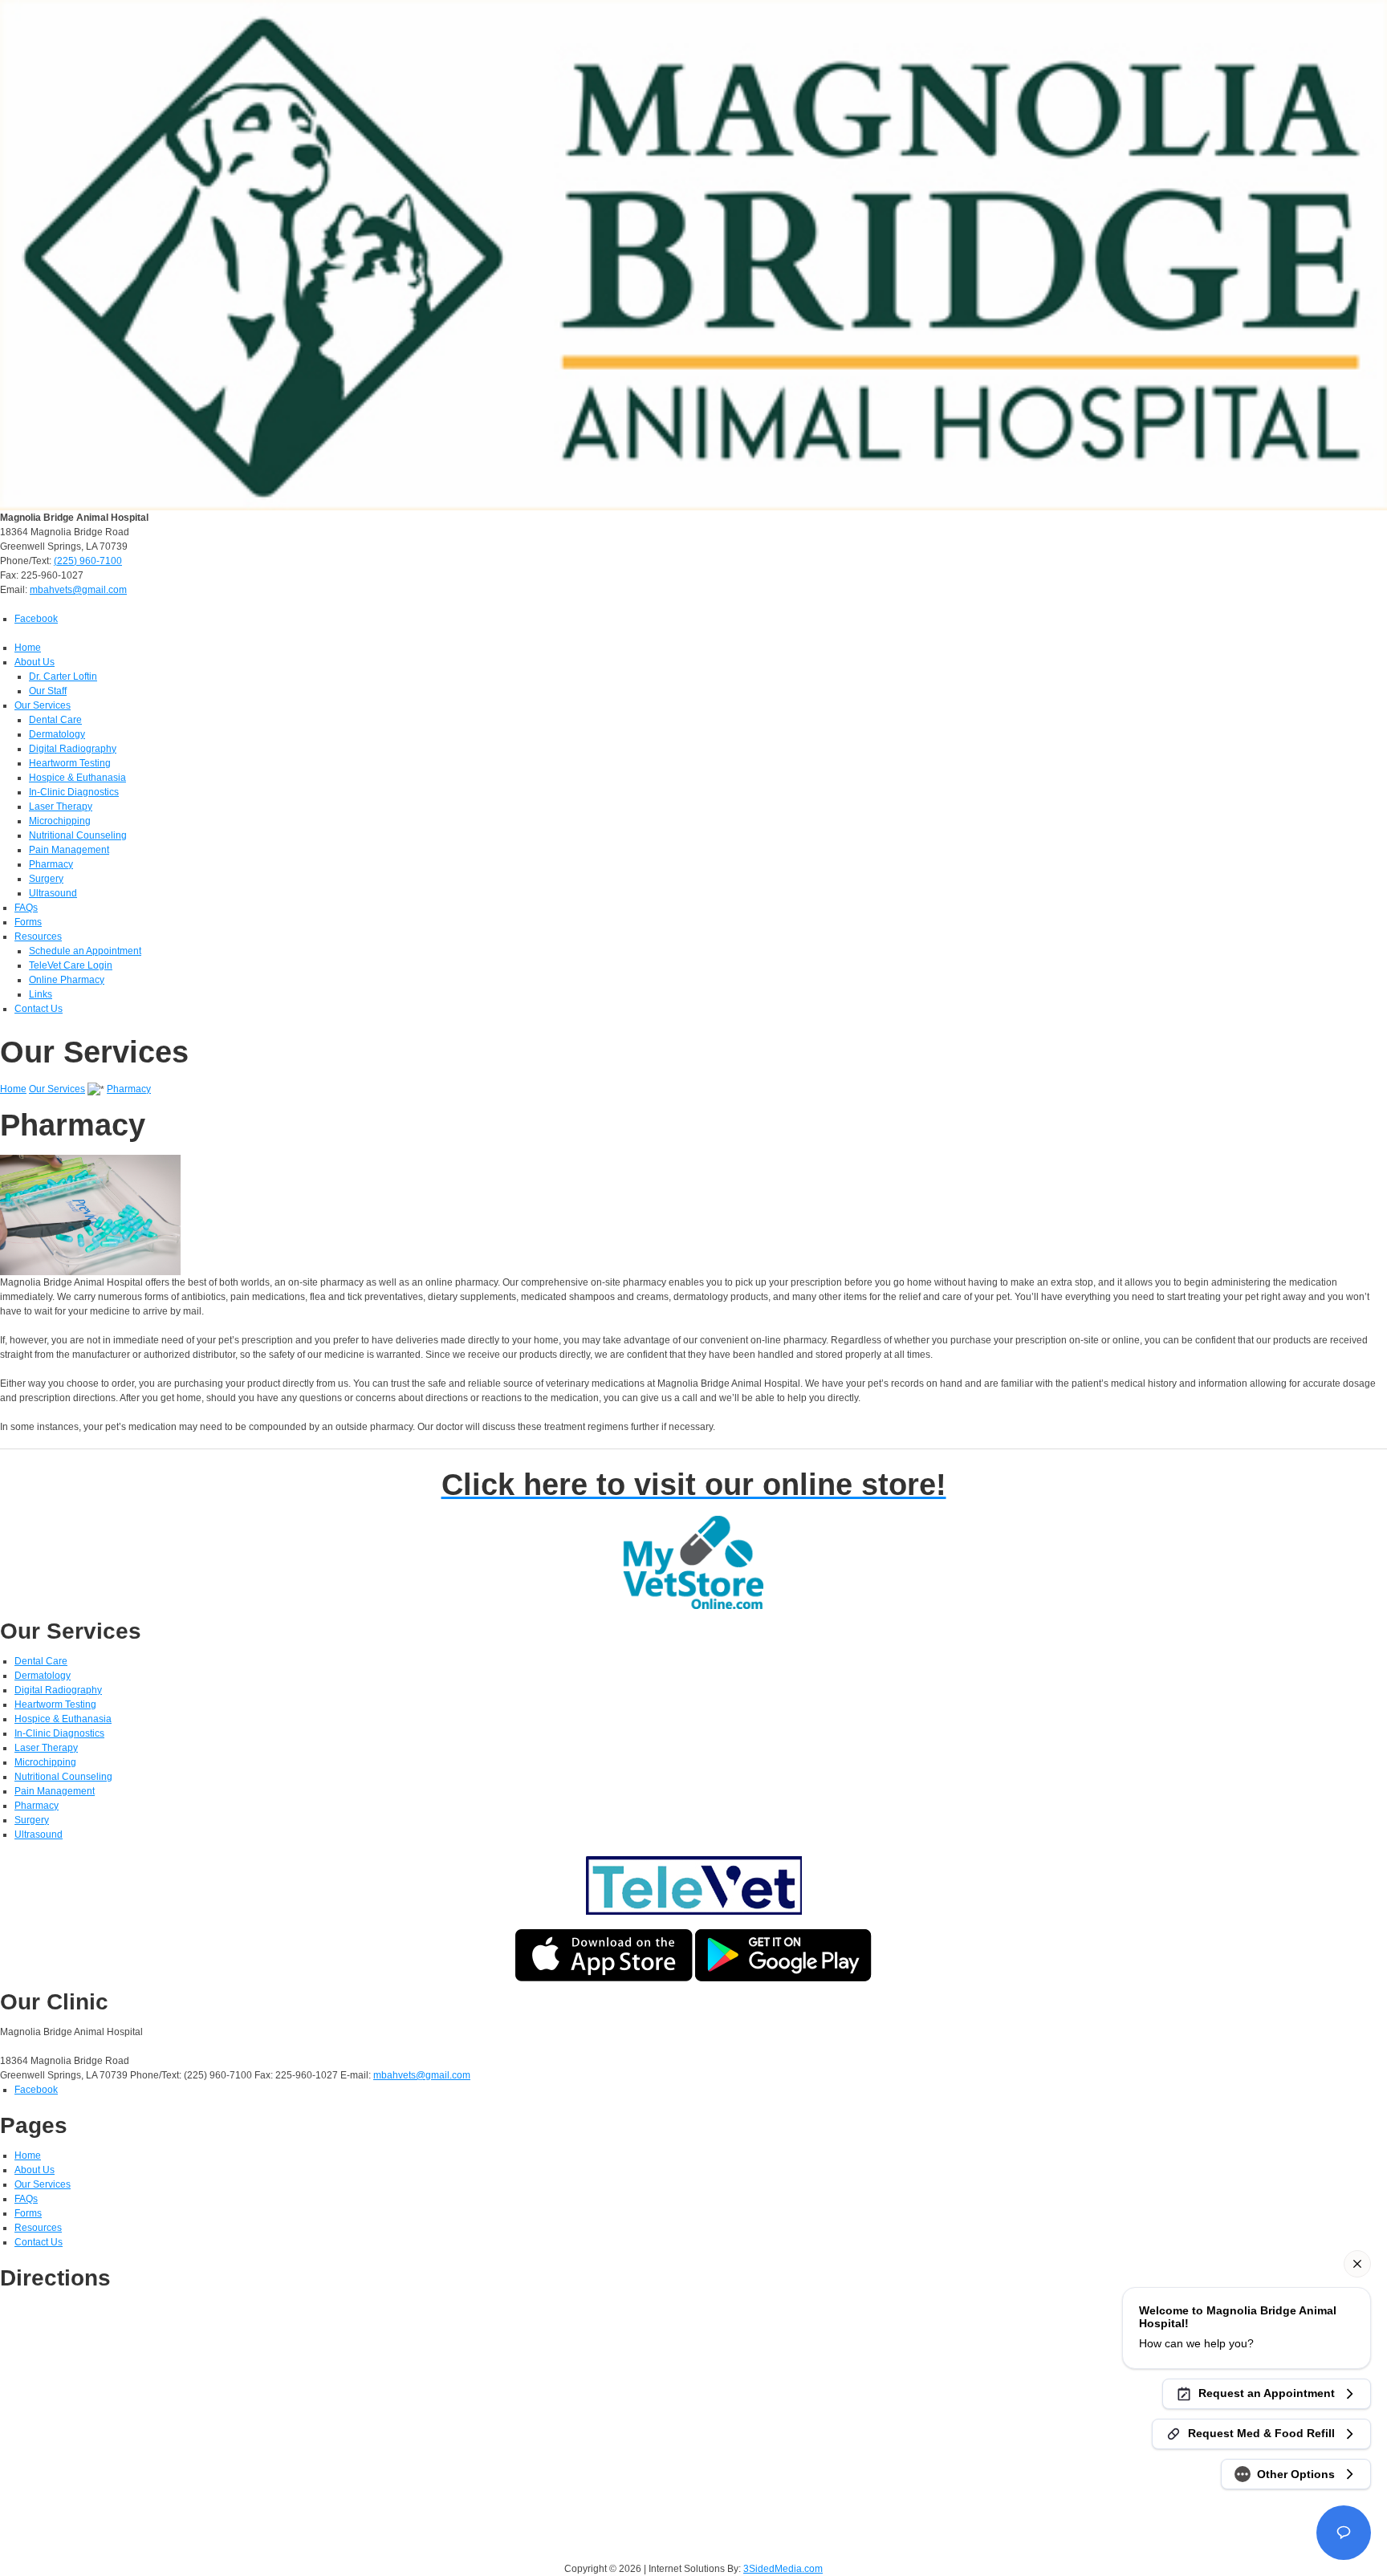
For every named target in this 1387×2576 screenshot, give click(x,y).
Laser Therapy (61, 807)
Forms (28, 922)
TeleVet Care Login (71, 965)
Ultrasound (53, 893)
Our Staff (48, 691)
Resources (38, 937)
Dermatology (57, 734)
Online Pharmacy (67, 980)
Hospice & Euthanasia (77, 778)
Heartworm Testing (70, 763)
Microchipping (60, 821)
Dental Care (55, 720)
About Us (35, 662)
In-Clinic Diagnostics (74, 792)
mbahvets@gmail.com (78, 590)
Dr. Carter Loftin (63, 677)
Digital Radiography (73, 749)
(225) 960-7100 (88, 561)
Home (28, 648)
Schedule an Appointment (85, 951)
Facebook (36, 619)
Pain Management (69, 850)
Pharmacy (51, 864)
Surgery (46, 879)
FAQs (26, 908)
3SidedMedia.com (783, 2569)
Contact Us (39, 1009)
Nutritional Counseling (78, 835)
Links (41, 994)
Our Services (43, 705)
